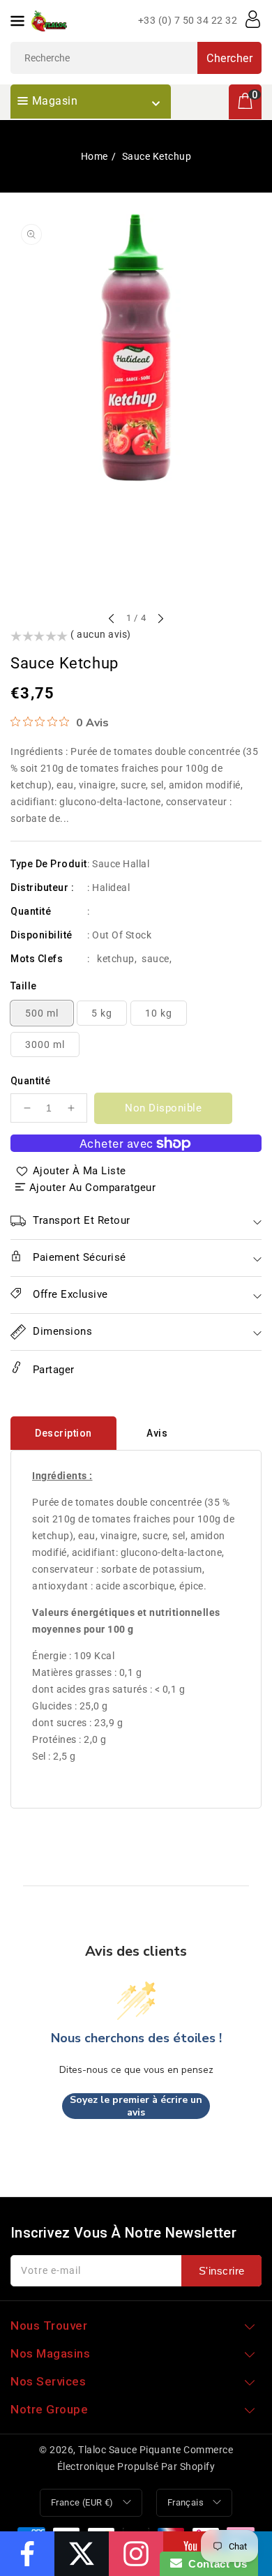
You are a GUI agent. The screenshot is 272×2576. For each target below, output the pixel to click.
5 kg (102, 1013)
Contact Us (215, 2564)
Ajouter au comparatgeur (93, 1188)
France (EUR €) (82, 2502)
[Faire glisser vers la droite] (160, 620)
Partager (52, 1370)
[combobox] (136, 58)
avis (157, 1433)
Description (63, 1433)
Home (95, 156)
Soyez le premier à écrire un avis (136, 2106)
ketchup (116, 959)
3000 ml (45, 1044)
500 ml (42, 1013)
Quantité (30, 1081)
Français (186, 2502)
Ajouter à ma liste (80, 1171)
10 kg (159, 1013)
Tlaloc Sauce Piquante (130, 2450)
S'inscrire (222, 2271)
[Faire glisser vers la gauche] (112, 620)
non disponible (163, 1108)
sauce (156, 959)
